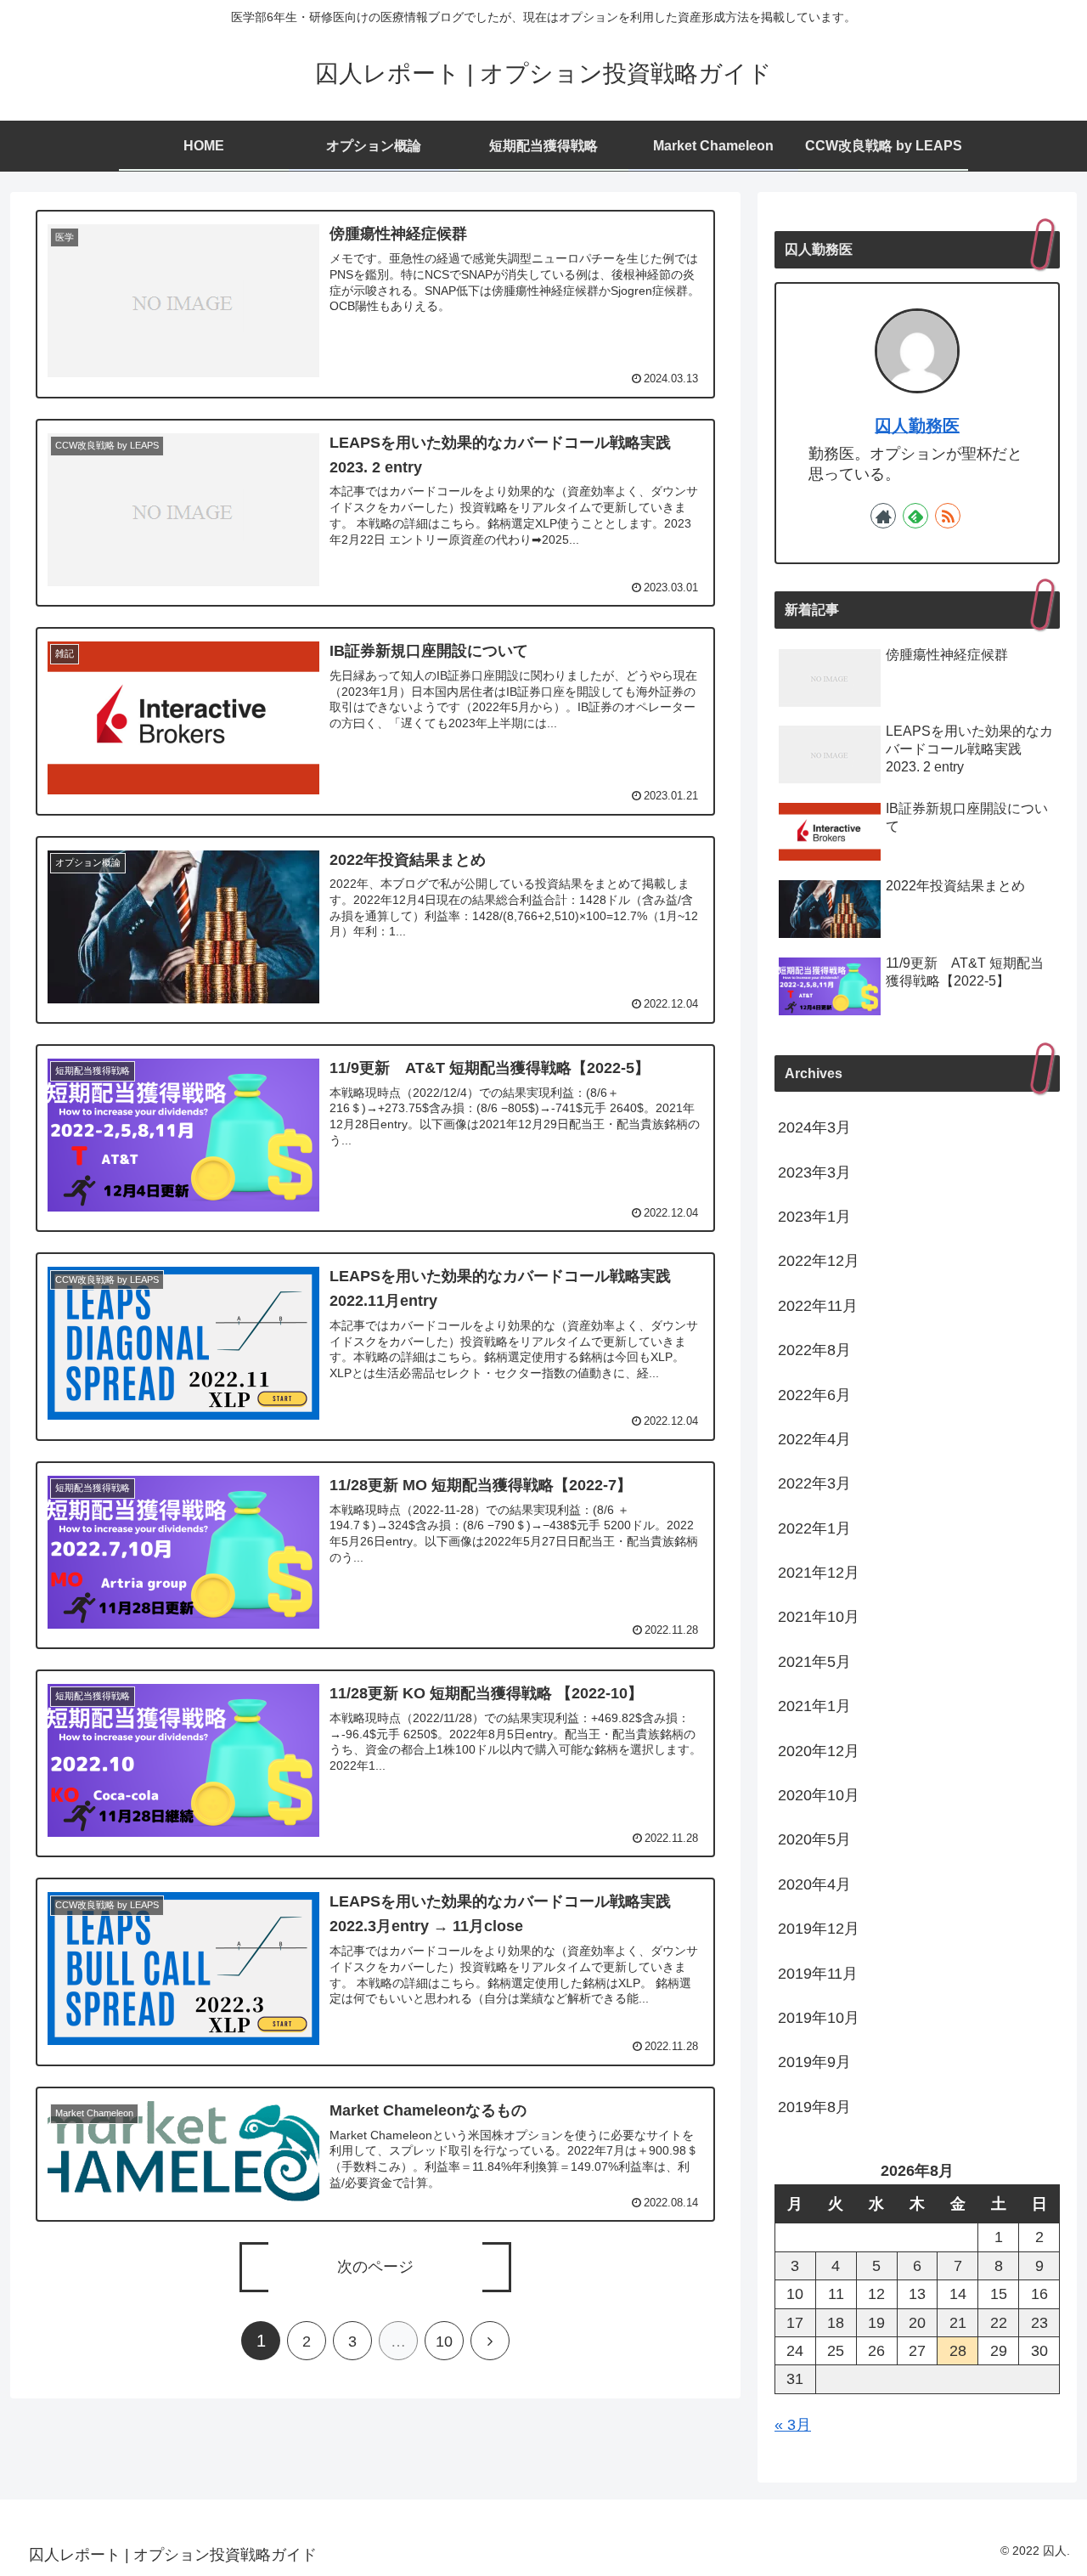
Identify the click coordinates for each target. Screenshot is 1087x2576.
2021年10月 (819, 1617)
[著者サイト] (883, 516)
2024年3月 (814, 1127)
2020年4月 (814, 1884)
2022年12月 (819, 1261)
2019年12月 (819, 1929)
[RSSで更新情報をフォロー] (948, 516)
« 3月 (793, 2425)
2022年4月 (814, 1439)
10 (444, 2342)
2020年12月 (819, 1751)
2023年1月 (814, 1217)
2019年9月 (814, 2062)
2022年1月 (814, 1528)
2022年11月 (818, 1306)
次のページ (375, 2267)
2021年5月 (814, 1662)
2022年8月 (814, 1350)
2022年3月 (814, 1483)
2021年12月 (819, 1573)
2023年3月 (814, 1172)
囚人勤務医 (917, 426)
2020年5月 (814, 1839)
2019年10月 (819, 2018)
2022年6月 (814, 1395)
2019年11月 (818, 1974)
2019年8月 (814, 2107)
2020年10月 (819, 1795)
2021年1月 (814, 1706)
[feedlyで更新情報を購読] (915, 516)
